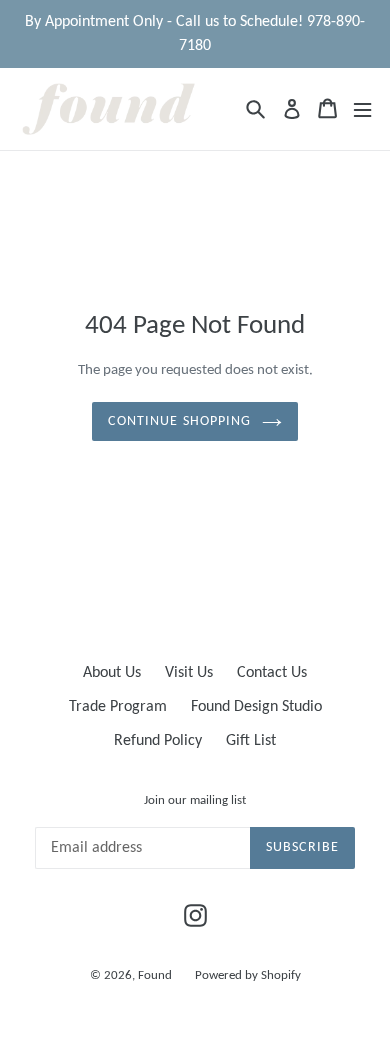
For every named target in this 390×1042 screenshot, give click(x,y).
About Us (112, 673)
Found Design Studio (256, 707)
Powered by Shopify (248, 975)
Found (156, 975)
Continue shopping (179, 421)
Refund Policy (158, 741)
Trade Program (118, 707)
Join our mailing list (195, 800)
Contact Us (272, 673)
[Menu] (362, 108)
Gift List (251, 741)
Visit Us (189, 673)
